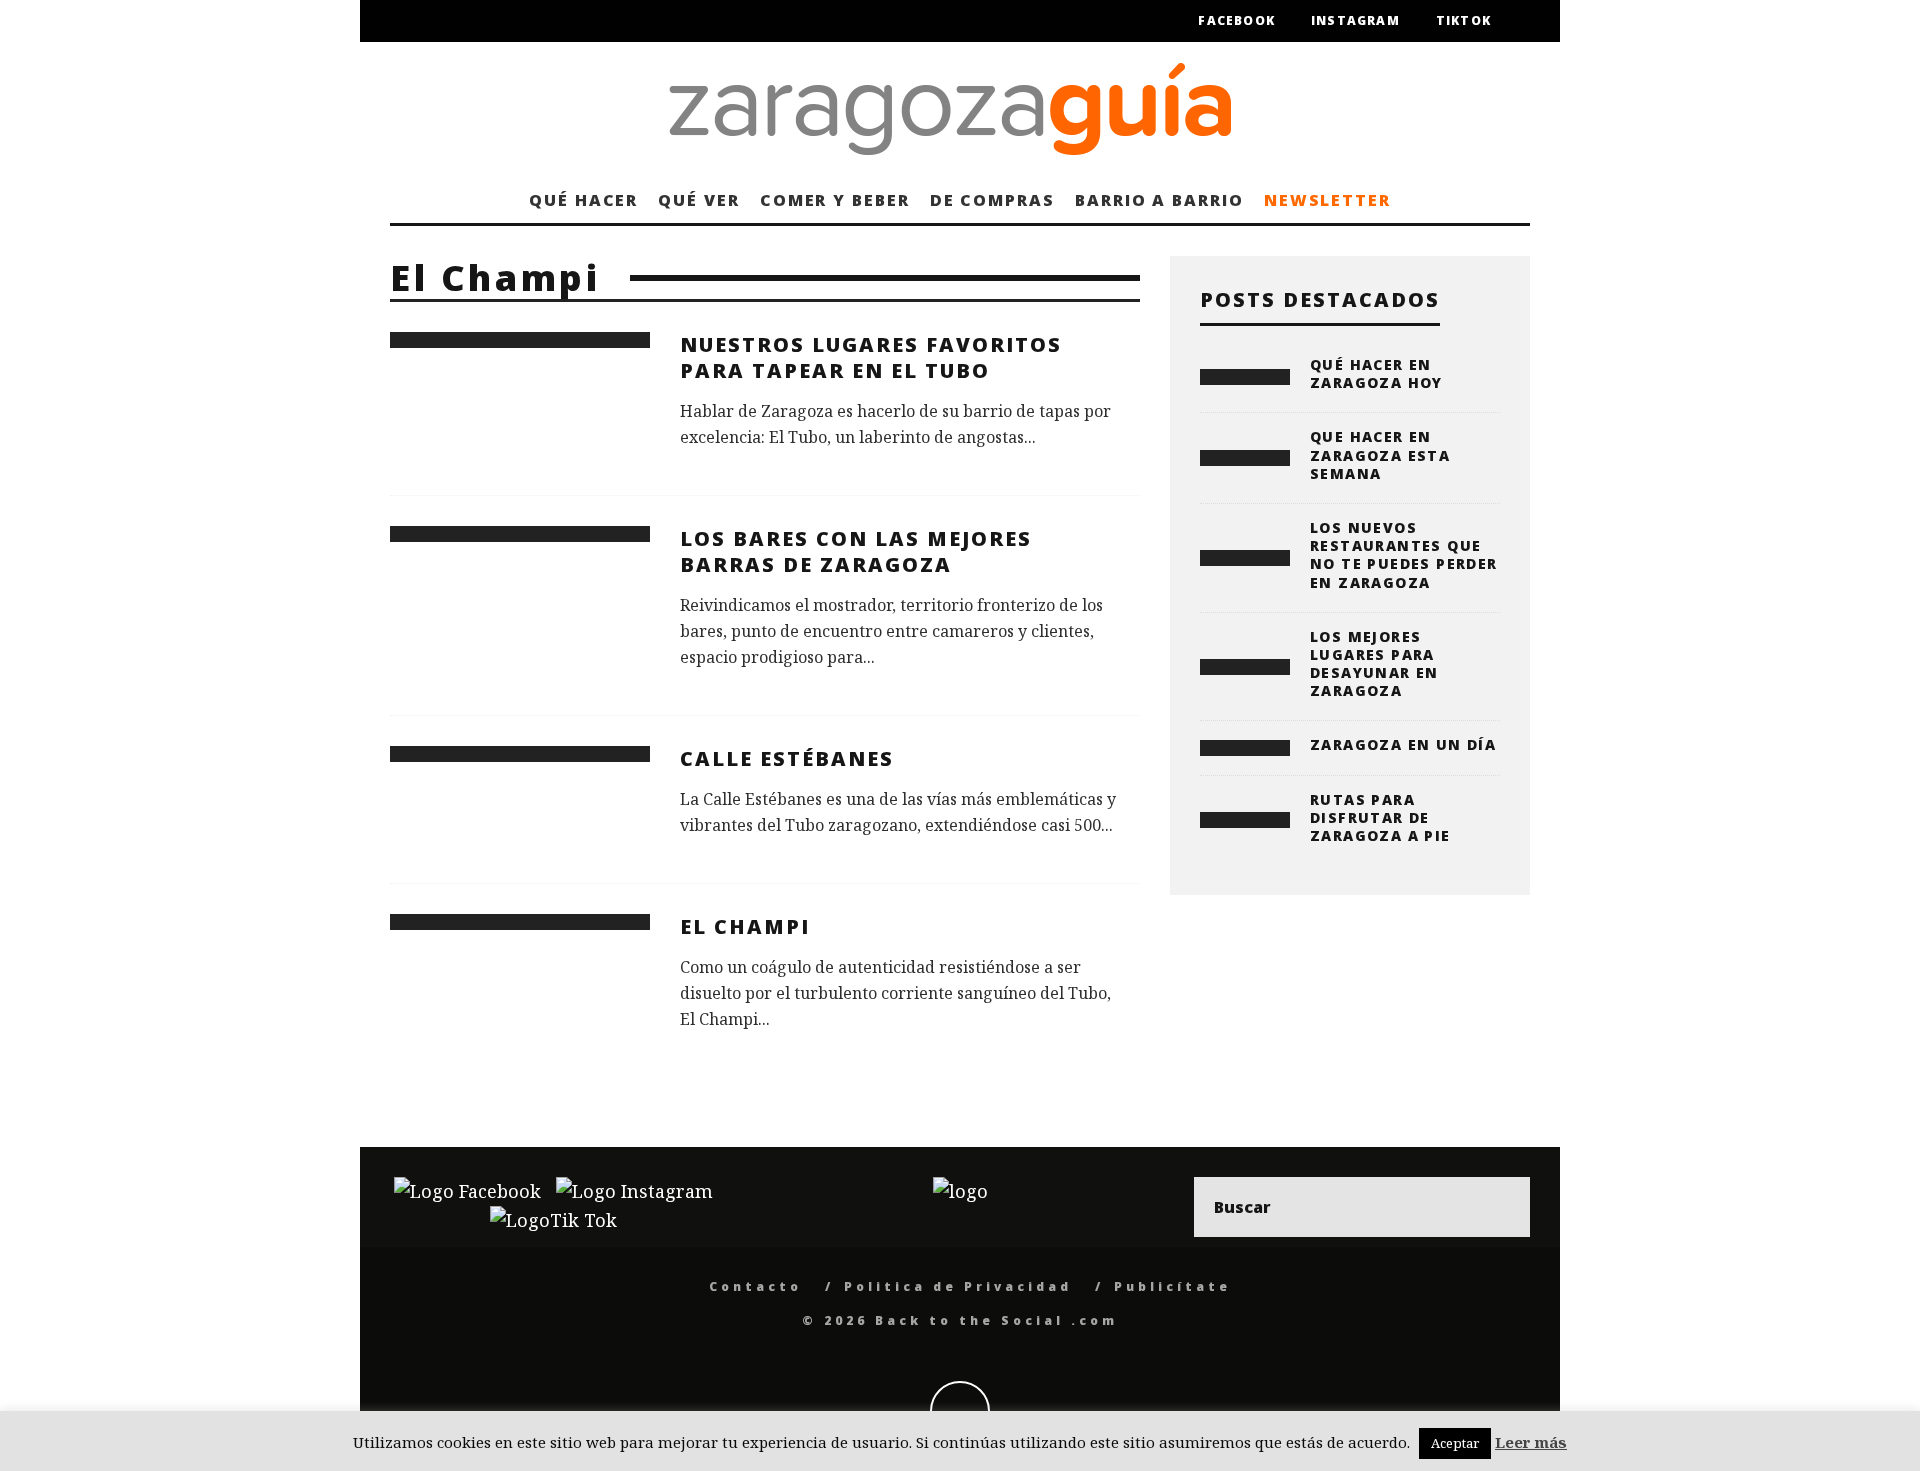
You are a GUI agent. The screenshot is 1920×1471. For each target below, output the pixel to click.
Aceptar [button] (1455, 1443)
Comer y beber (835, 200)
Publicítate (1172, 1286)
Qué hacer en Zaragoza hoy (1376, 373)
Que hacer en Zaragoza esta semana (1380, 454)
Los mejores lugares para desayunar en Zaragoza (1374, 664)
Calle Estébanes (787, 758)
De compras (992, 200)
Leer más (1531, 1442)
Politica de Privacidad (958, 1286)
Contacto (755, 1286)
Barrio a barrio (1159, 200)
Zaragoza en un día (1403, 744)
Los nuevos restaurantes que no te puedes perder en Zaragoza (1404, 555)
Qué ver (698, 200)
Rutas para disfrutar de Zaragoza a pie (1380, 817)
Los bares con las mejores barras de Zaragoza (856, 551)
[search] (1500, 1207)
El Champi (745, 926)
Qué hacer (583, 200)
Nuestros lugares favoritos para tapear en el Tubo (871, 357)
